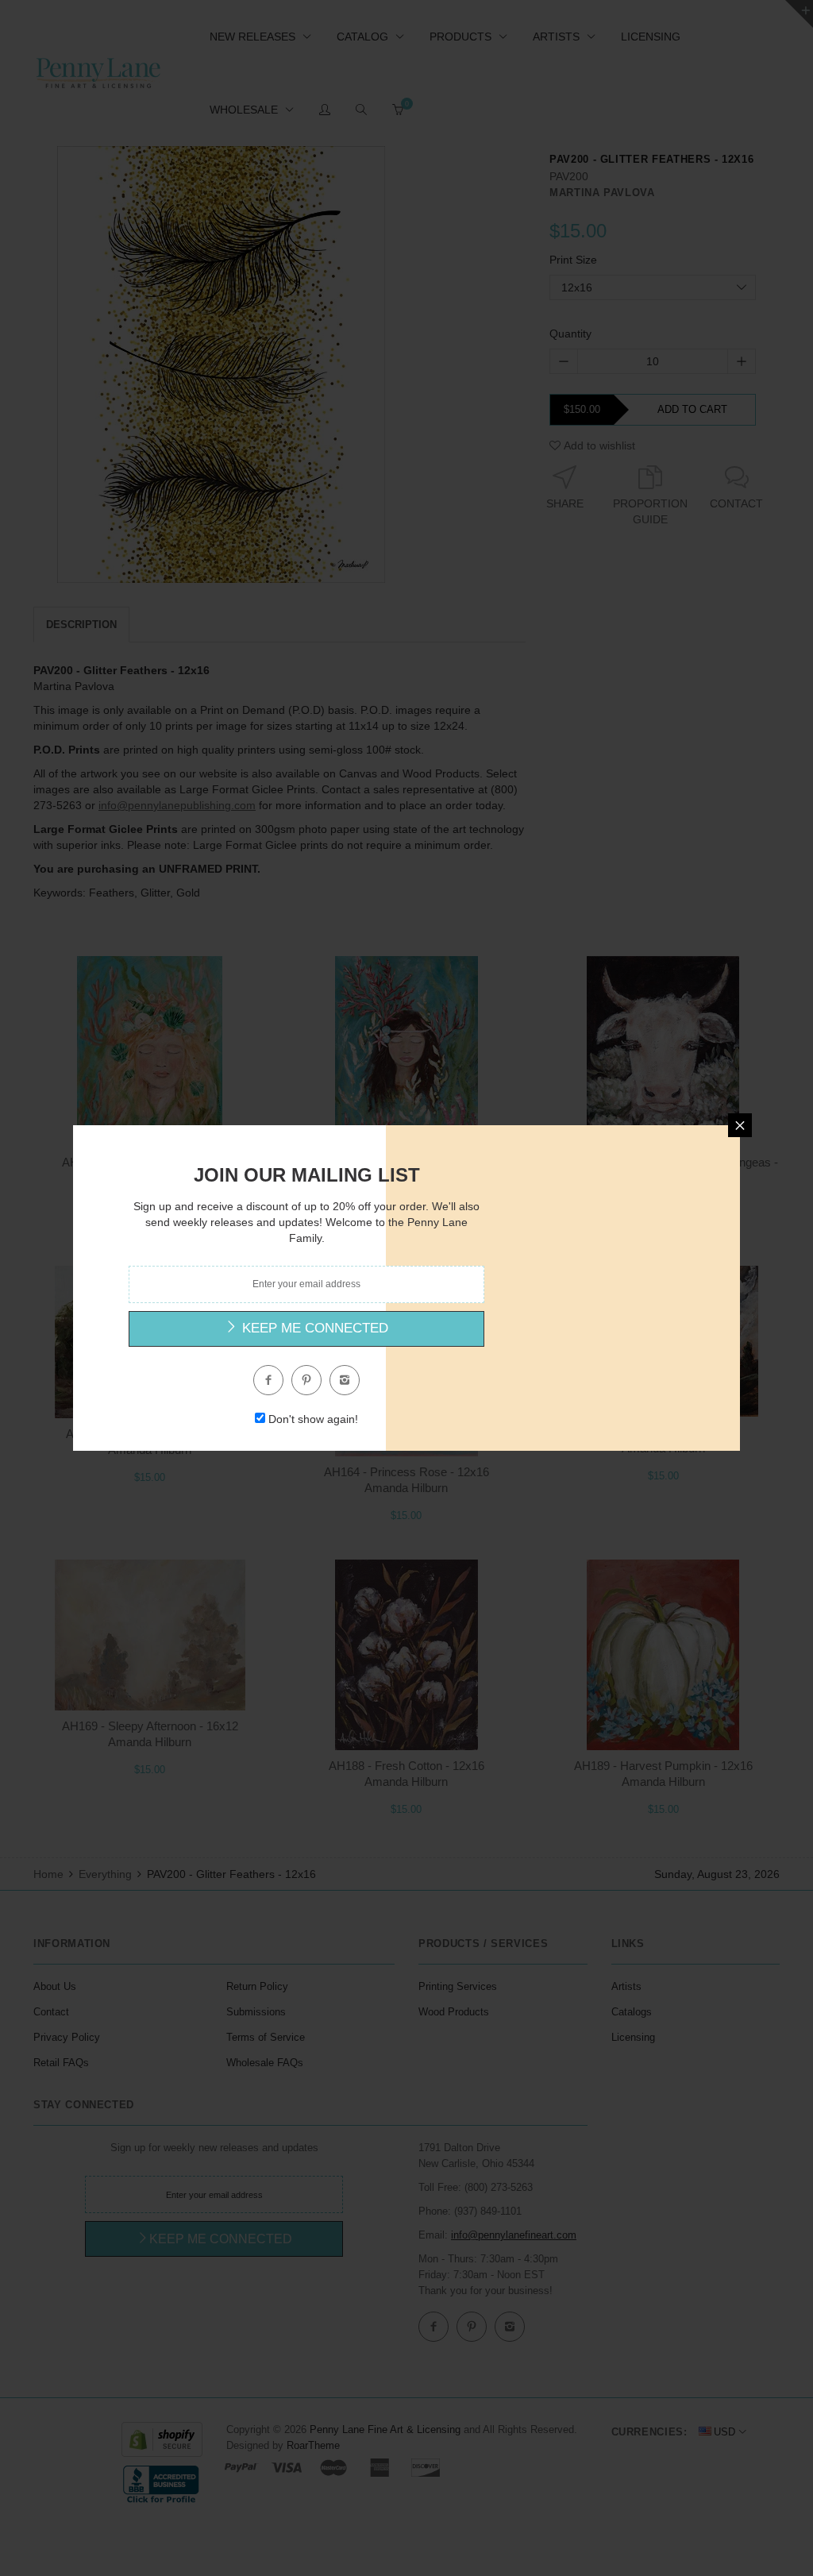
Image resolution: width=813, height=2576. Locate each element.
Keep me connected (313, 1328)
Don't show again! (313, 1419)
